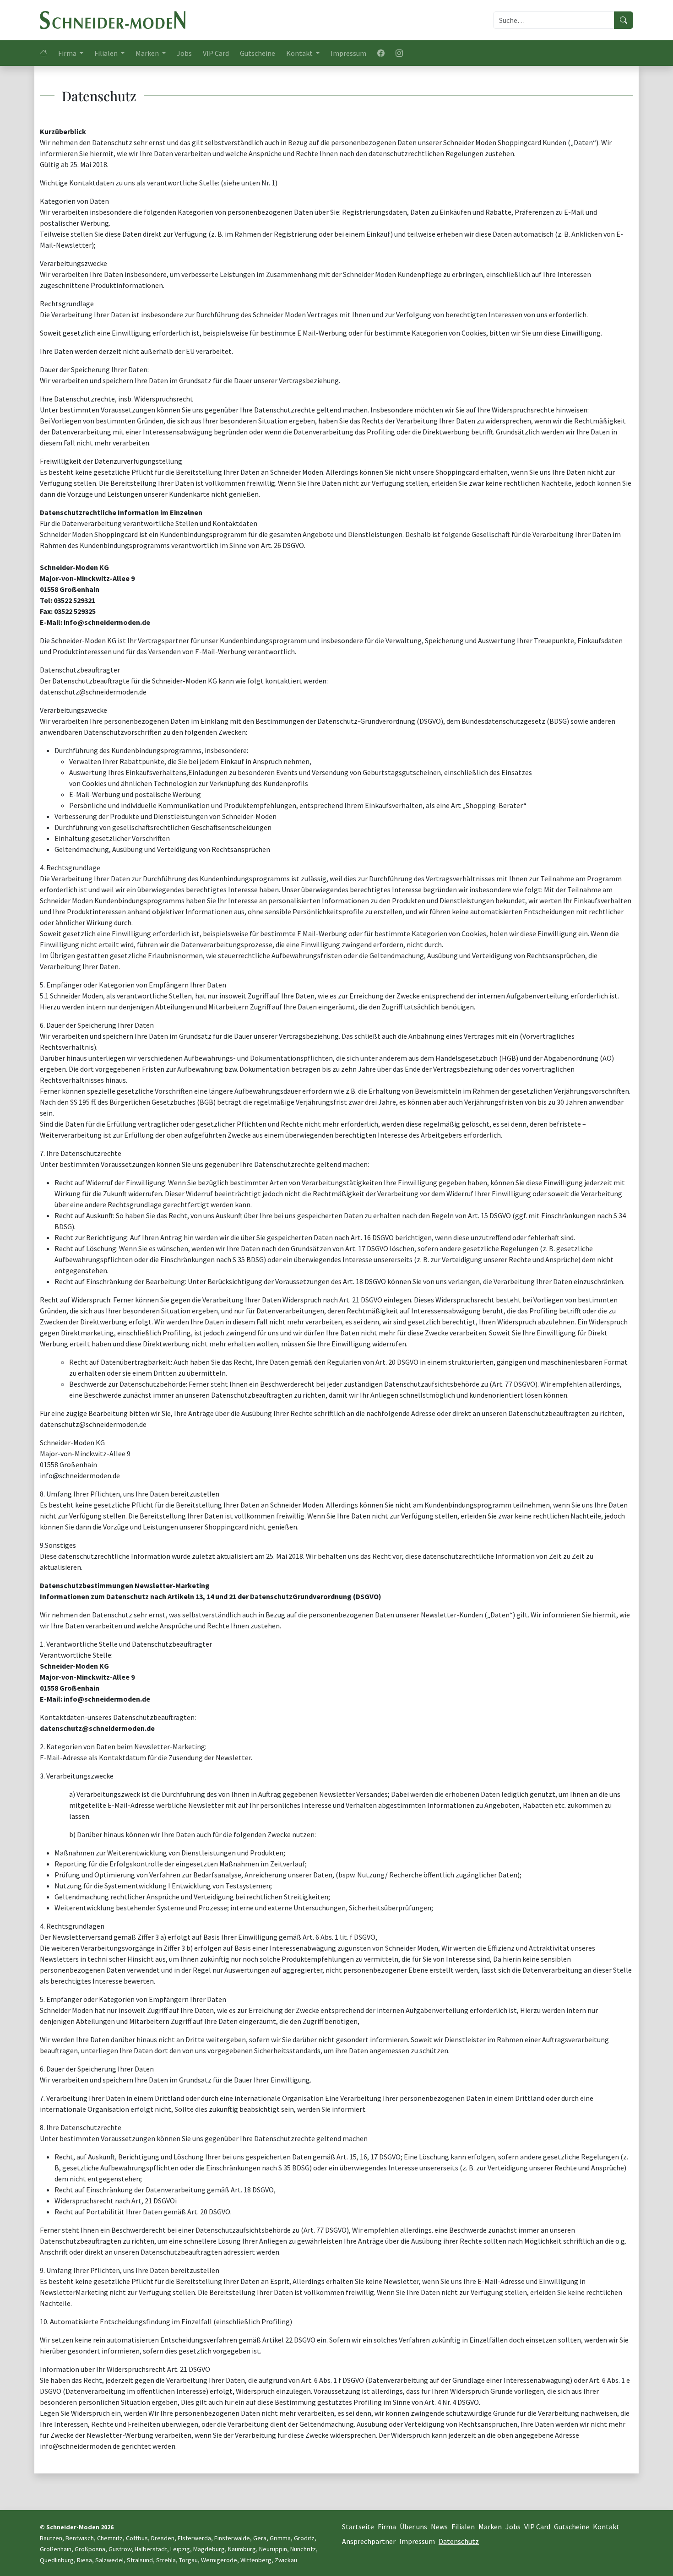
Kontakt (606, 2527)
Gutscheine (258, 53)
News (439, 2527)
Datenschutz (459, 2541)
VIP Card (216, 53)
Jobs (184, 53)
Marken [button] (148, 53)
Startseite (358, 2527)
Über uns (413, 2527)
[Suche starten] (624, 20)
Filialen (463, 2527)
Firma (387, 2527)
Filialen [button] (107, 53)
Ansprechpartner (369, 2541)
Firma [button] (68, 53)
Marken (490, 2527)
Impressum (348, 53)
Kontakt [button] (300, 53)
